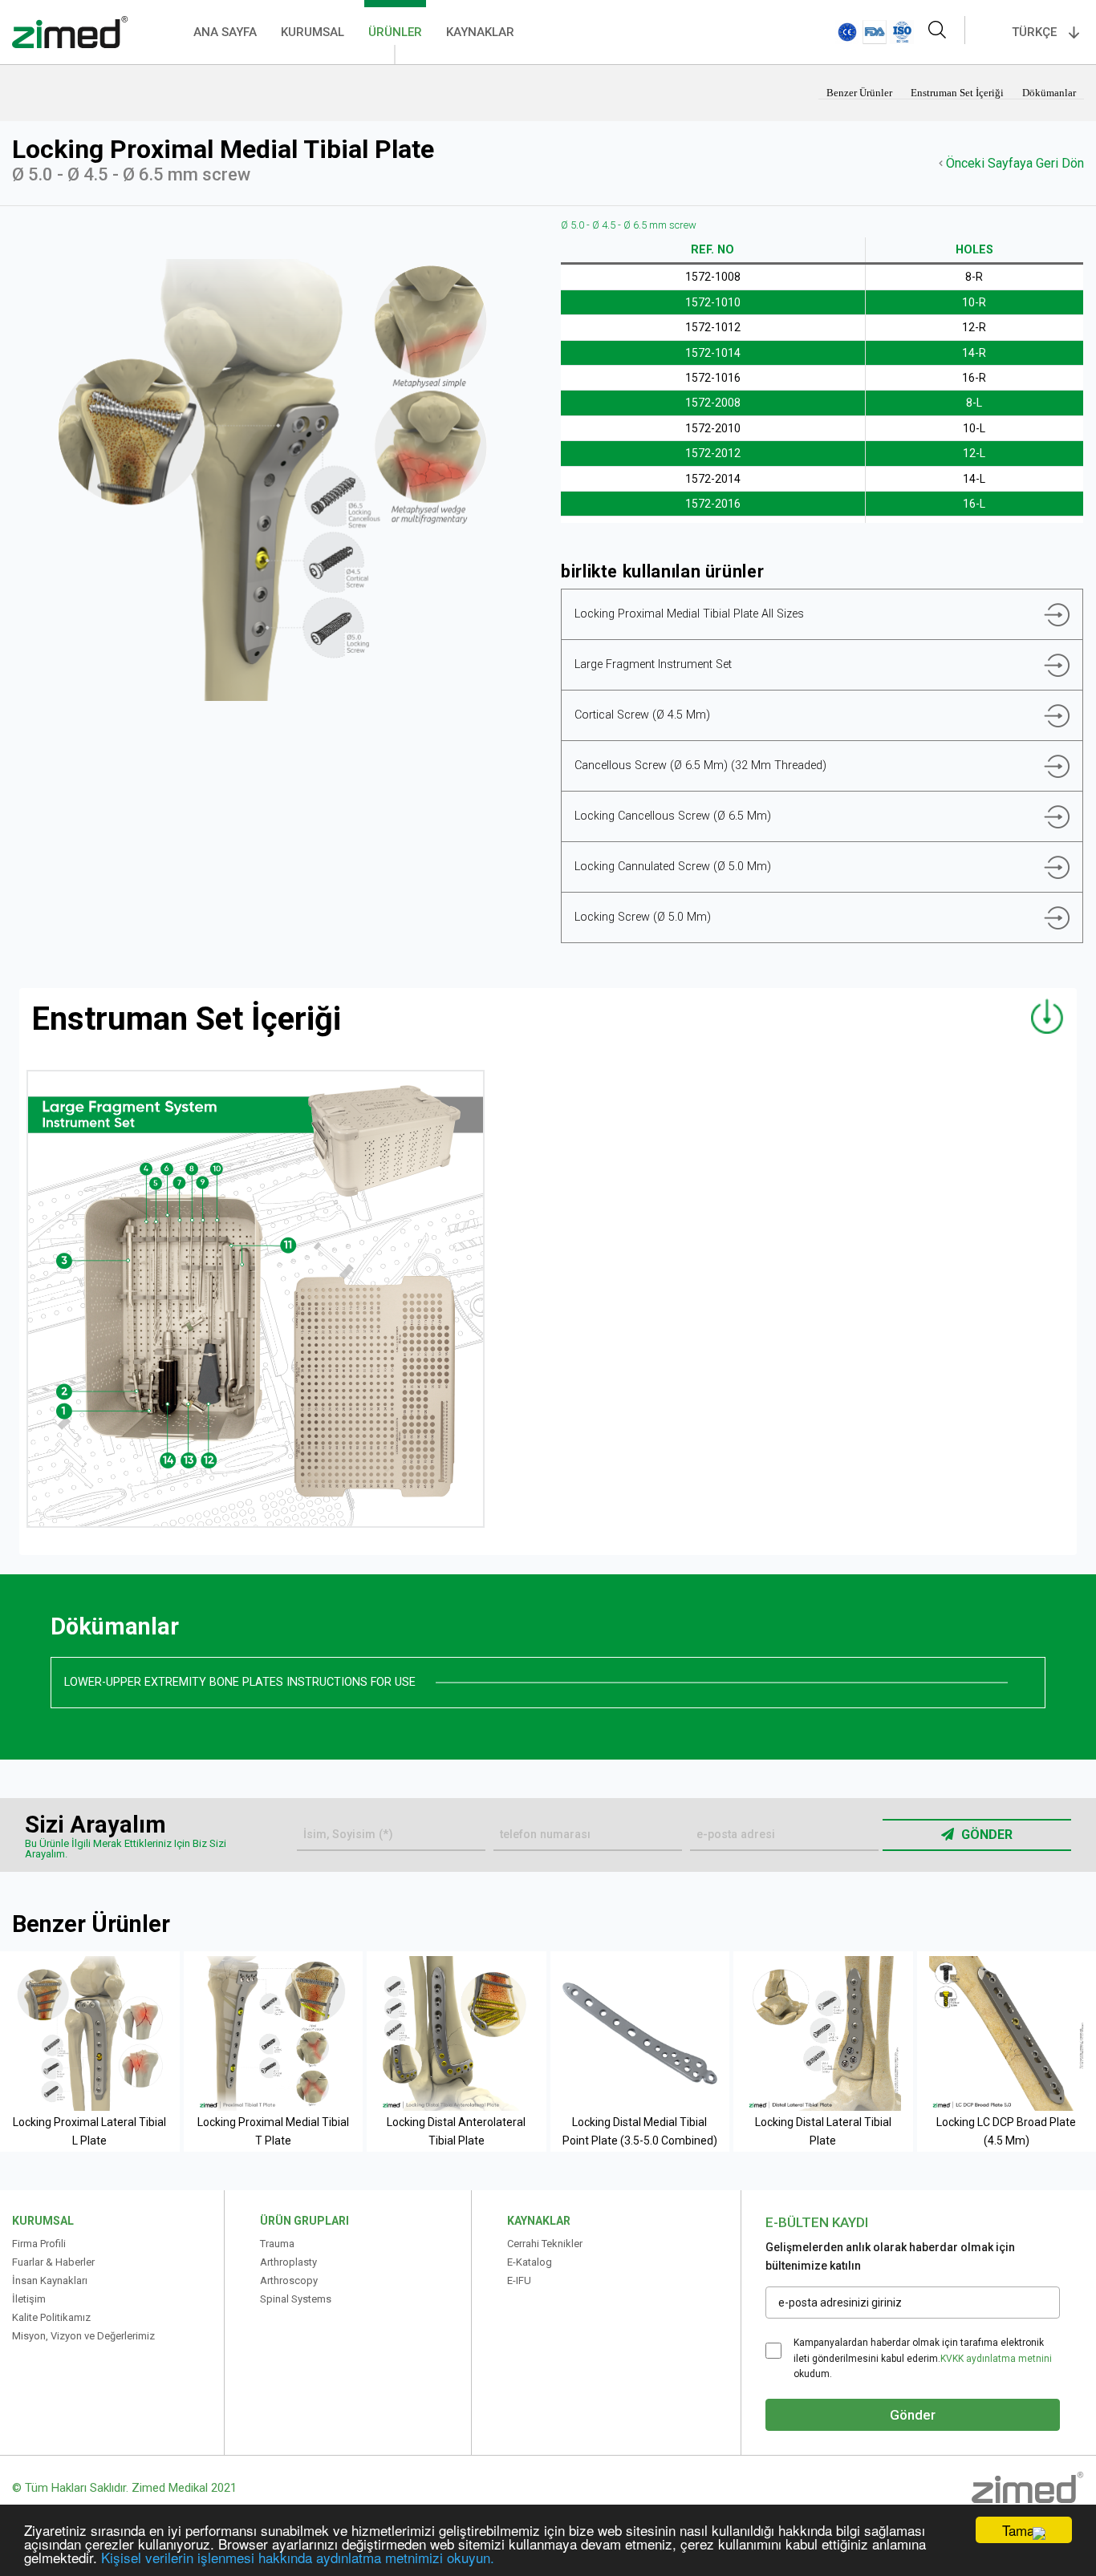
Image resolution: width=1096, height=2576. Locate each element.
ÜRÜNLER (395, 32)
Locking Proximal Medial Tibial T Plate (273, 2131)
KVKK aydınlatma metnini (996, 2359)
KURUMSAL (313, 32)
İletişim (29, 2299)
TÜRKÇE (1034, 32)
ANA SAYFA (225, 32)
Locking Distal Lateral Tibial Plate (823, 2131)
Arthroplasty (288, 2262)
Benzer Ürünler (861, 93)
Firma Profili (39, 2244)
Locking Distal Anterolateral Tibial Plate (456, 2131)
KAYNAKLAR (480, 32)
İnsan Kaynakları (50, 2280)
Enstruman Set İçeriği (958, 93)
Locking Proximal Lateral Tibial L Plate (89, 2131)
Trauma (277, 2244)
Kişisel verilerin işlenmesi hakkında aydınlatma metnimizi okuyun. (298, 2557)
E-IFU (519, 2280)
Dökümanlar (1049, 93)
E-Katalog (530, 2262)
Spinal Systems (296, 2299)
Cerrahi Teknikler (545, 2244)
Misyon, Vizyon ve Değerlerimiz (83, 2336)
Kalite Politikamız (51, 2317)
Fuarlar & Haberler (53, 2262)
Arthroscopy (289, 2280)
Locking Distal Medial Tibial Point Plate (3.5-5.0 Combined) (640, 2131)
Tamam (1024, 2530)
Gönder (985, 1835)
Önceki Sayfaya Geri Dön (1013, 163)
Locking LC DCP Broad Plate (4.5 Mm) (1006, 2131)
